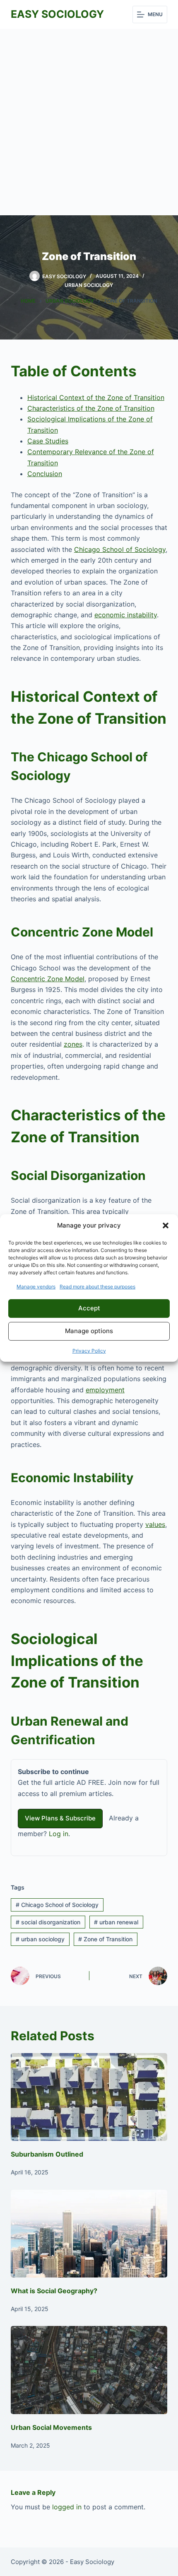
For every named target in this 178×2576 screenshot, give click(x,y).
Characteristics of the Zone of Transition (91, 408)
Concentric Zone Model (48, 979)
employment (105, 1390)
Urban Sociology (89, 285)
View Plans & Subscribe (60, 1818)
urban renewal (116, 1922)
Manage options (89, 1331)
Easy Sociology (57, 14)
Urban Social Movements (51, 2427)
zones (73, 1044)
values (155, 1524)
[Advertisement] (89, 122)
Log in (59, 1834)
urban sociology (40, 1939)
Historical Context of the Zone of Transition (96, 397)
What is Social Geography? (54, 2291)
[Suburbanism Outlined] (89, 2097)
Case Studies (48, 441)
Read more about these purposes (97, 1287)
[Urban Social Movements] (89, 2370)
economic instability (126, 615)
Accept (89, 1308)
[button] (166, 1225)
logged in (67, 2507)
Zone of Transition (105, 1939)
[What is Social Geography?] (89, 2234)
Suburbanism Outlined (47, 2154)
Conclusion (45, 474)
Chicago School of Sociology (120, 549)
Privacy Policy (89, 1351)
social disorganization (48, 1922)
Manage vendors (36, 1287)
